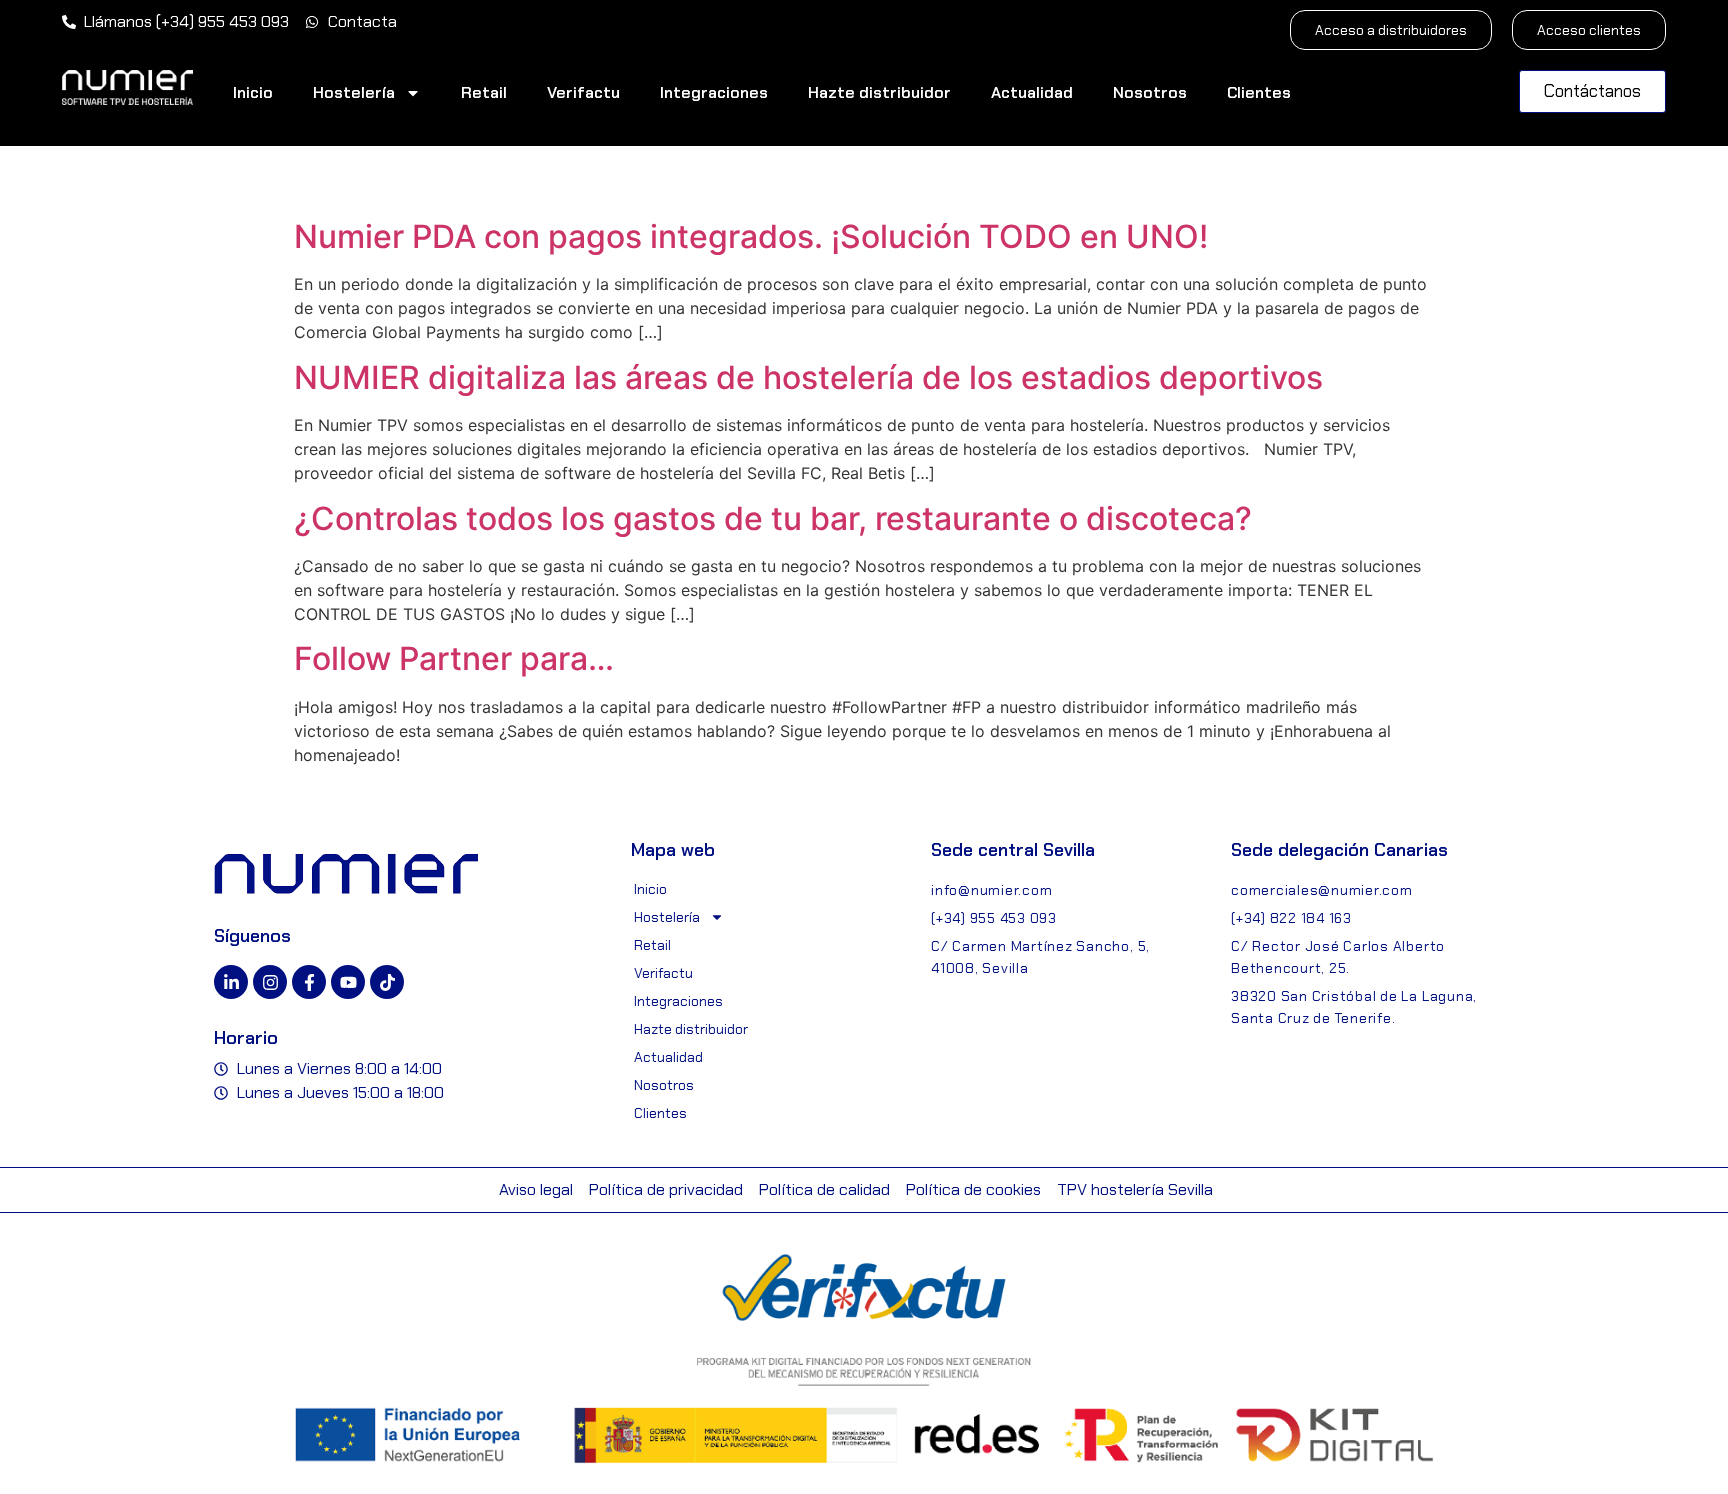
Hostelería (354, 92)
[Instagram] (270, 982)
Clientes (1259, 92)
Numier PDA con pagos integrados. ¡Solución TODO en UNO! (751, 236)
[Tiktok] (387, 982)
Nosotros (1150, 92)
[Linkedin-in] (231, 982)
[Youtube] (348, 982)
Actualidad (1032, 92)
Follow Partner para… (454, 658)
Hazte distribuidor (879, 92)
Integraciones (714, 92)
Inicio (253, 92)
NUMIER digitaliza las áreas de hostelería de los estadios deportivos (808, 377)
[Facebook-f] (309, 982)
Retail (484, 92)
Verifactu (583, 92)
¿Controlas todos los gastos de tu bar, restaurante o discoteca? (773, 518)
